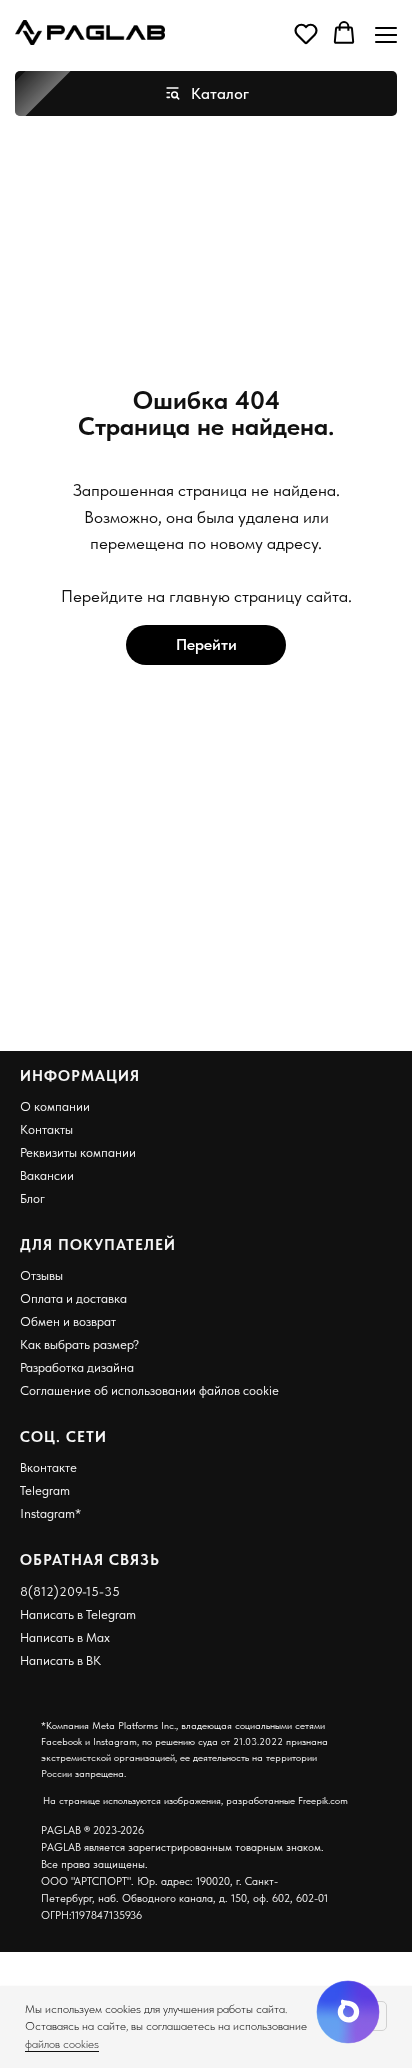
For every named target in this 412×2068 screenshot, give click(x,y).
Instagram (47, 1513)
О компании (55, 1106)
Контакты (46, 1129)
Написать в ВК (60, 1660)
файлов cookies (62, 2044)
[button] (306, 33)
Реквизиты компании (78, 1152)
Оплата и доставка (73, 1298)
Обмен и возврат (68, 1321)
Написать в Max (65, 1637)
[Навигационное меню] (386, 34)
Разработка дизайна (77, 1367)
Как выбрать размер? (79, 1344)
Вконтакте (48, 1467)
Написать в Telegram (78, 1614)
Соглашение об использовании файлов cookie (149, 1390)
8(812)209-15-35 (70, 1591)
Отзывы (41, 1275)
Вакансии (47, 1175)
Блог (32, 1198)
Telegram (45, 1490)
